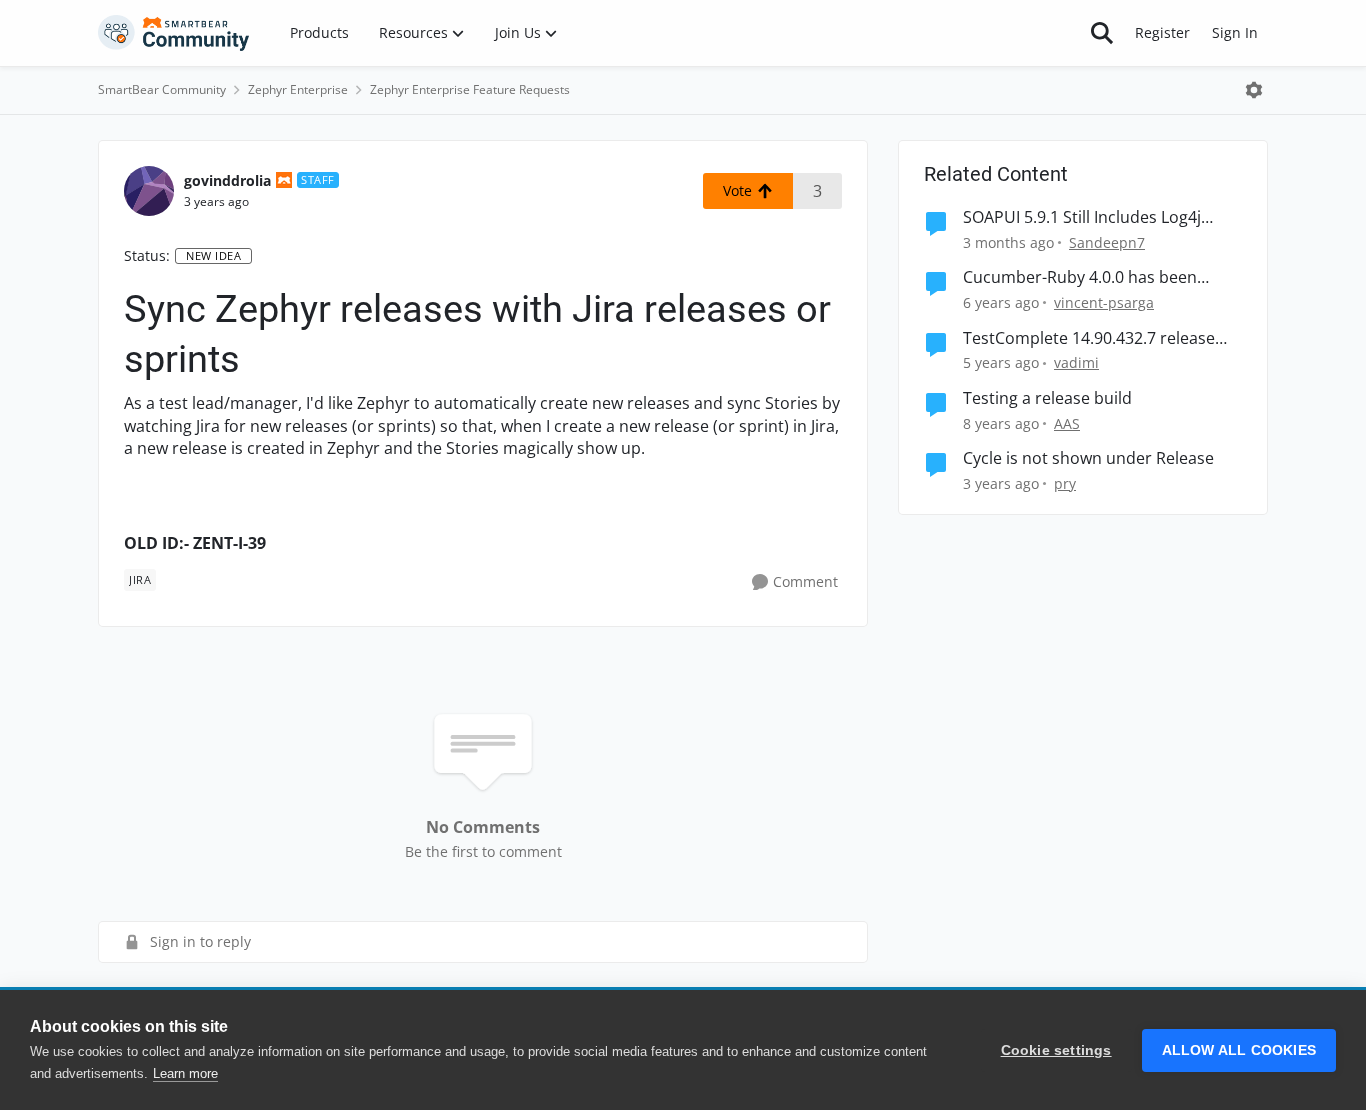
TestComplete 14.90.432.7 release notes (1089, 338)
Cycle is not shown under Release (1088, 458)
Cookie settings (1056, 1050)
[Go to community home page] (174, 33)
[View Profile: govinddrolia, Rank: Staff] (149, 191)
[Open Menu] (1254, 90)
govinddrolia (227, 180)
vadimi (1076, 362)
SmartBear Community (162, 89)
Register (1162, 32)
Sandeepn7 (1107, 242)
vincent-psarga (1104, 302)
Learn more (185, 1073)
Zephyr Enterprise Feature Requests (470, 89)
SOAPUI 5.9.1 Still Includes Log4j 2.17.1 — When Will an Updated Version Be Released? (1082, 217)
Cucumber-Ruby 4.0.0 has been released (1080, 277)
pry (1065, 483)
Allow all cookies (1239, 1050)
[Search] (1102, 33)
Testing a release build (1047, 398)
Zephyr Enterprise (298, 89)
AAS (1067, 423)
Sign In (1235, 32)
